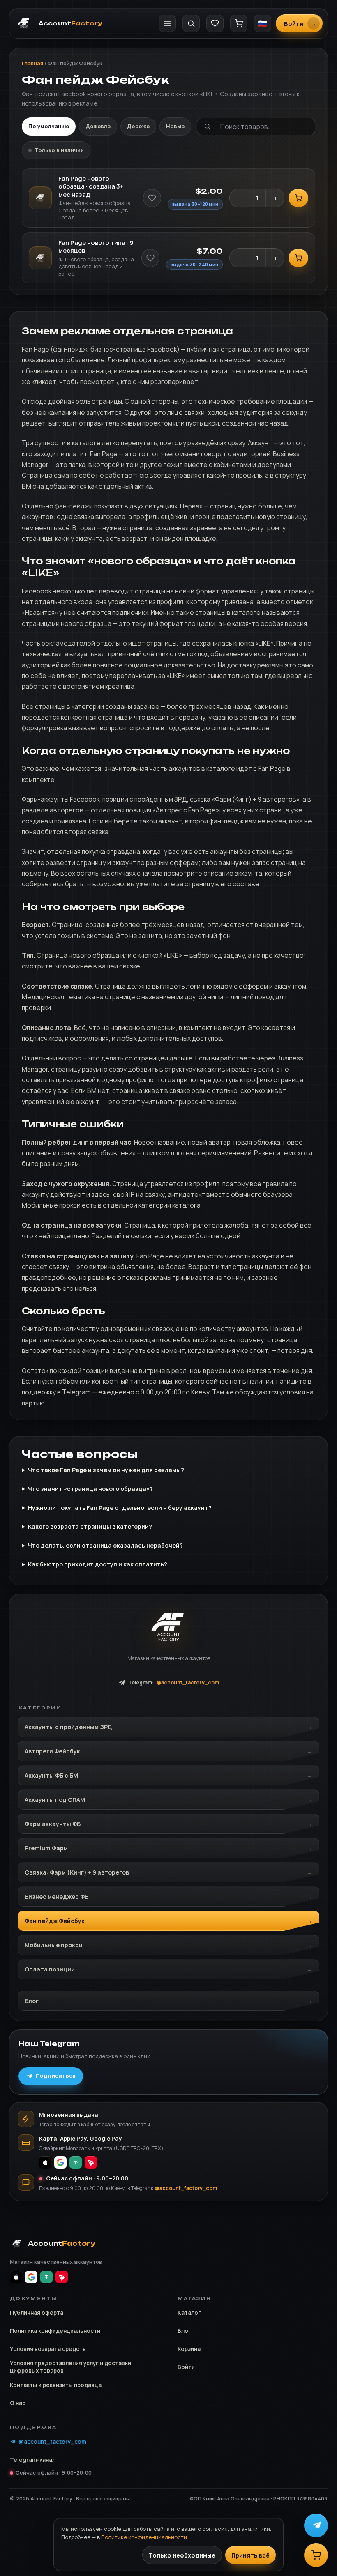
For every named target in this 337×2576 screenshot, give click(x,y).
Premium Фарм (46, 1848)
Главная (32, 63)
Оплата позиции (50, 1969)
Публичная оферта (37, 2313)
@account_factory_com (186, 2188)
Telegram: (174, 1682)
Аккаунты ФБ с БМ (51, 1775)
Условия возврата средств (48, 2349)
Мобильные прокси (54, 1945)
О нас (18, 2403)
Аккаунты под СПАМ (55, 1800)
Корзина (189, 2349)
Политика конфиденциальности (55, 2331)
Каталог (189, 2313)
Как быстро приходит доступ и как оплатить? (98, 1564)
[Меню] (167, 23)
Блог (32, 2001)
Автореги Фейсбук (52, 1751)
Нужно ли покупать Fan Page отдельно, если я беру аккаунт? (120, 1508)
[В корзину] (298, 198)
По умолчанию (49, 126)
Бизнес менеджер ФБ (57, 1896)
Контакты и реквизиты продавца (56, 2385)
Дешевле (98, 126)
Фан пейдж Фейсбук (55, 1921)
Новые (175, 126)
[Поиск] (191, 23)
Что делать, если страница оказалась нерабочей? (105, 1545)
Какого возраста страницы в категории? (90, 1526)
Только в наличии (59, 150)
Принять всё (250, 2555)
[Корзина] (239, 23)
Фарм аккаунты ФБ (53, 1824)
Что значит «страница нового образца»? (90, 1489)
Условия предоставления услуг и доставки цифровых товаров (70, 2367)
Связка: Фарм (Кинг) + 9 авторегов (77, 1872)
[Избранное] (215, 23)
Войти (186, 2367)
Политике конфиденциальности (144, 2537)
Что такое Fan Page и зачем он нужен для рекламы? (106, 1470)
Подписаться (56, 2076)
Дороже (138, 126)
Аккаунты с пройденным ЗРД (68, 1727)
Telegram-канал (33, 2460)
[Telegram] (316, 2525)
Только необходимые (182, 2555)
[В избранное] (152, 198)
